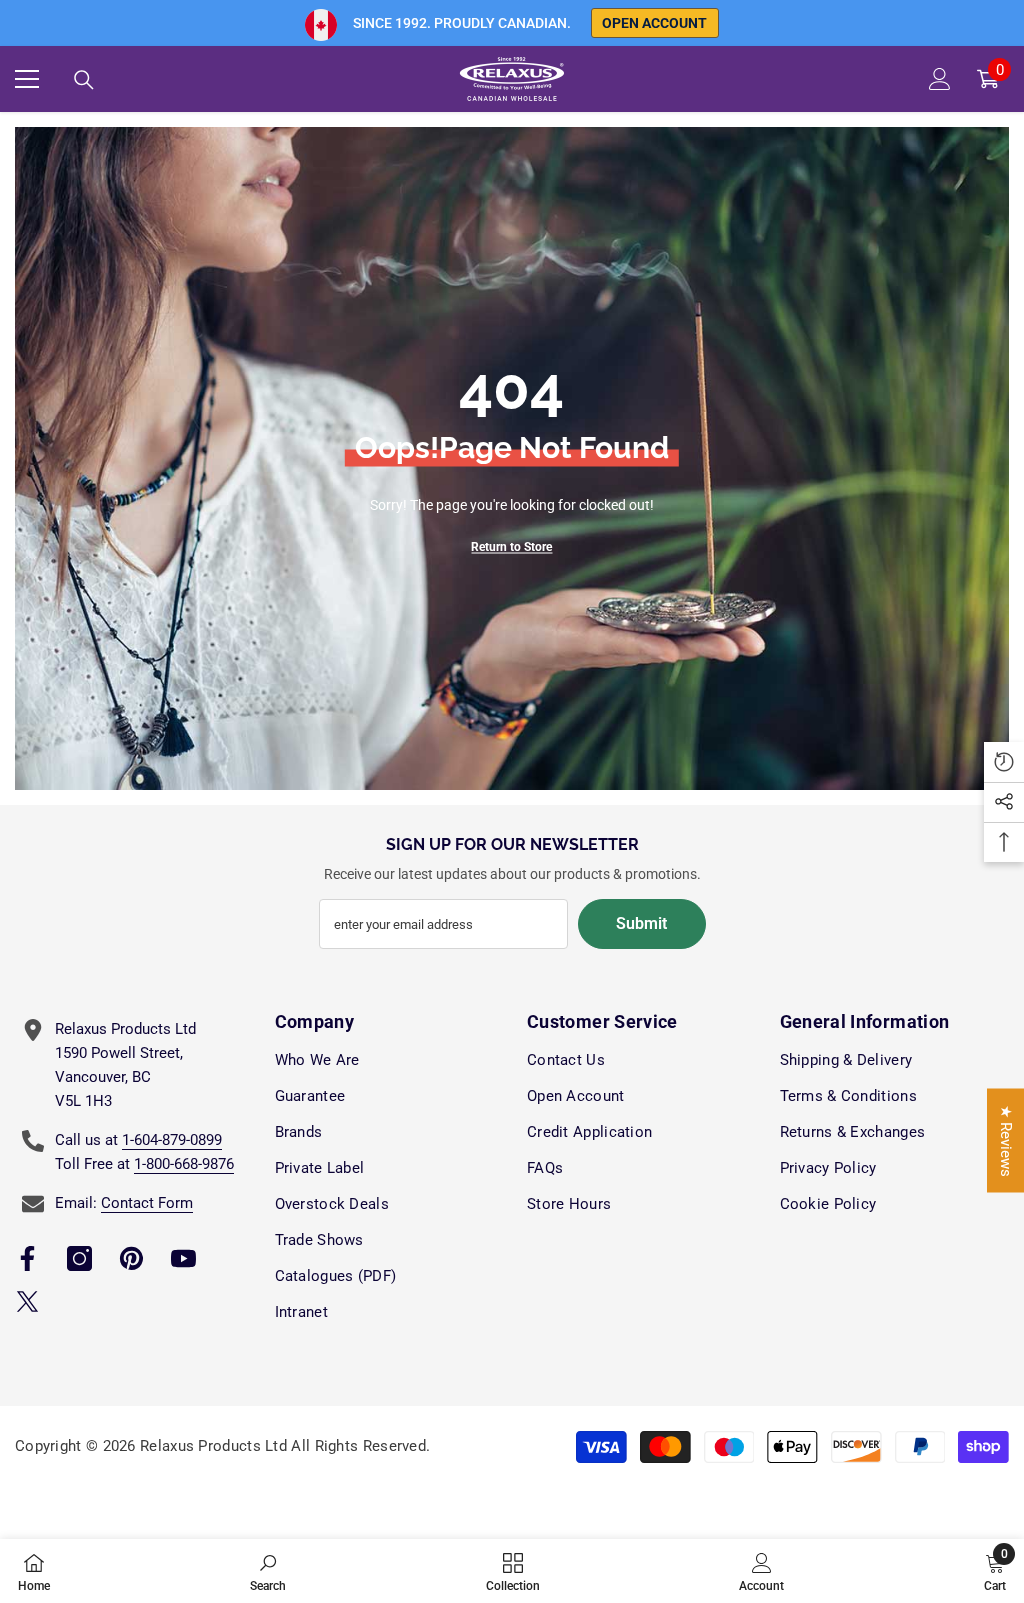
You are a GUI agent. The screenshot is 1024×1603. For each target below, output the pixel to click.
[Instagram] (79, 1258)
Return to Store (511, 547)
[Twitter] (27, 1301)
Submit (641, 923)
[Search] (84, 80)
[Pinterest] (131, 1258)
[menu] (27, 79)
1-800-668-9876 (184, 1164)
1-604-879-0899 (172, 1140)
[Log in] (940, 79)
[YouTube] (183, 1258)
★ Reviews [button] (1006, 1141)
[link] (268, 1571)
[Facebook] (27, 1258)
